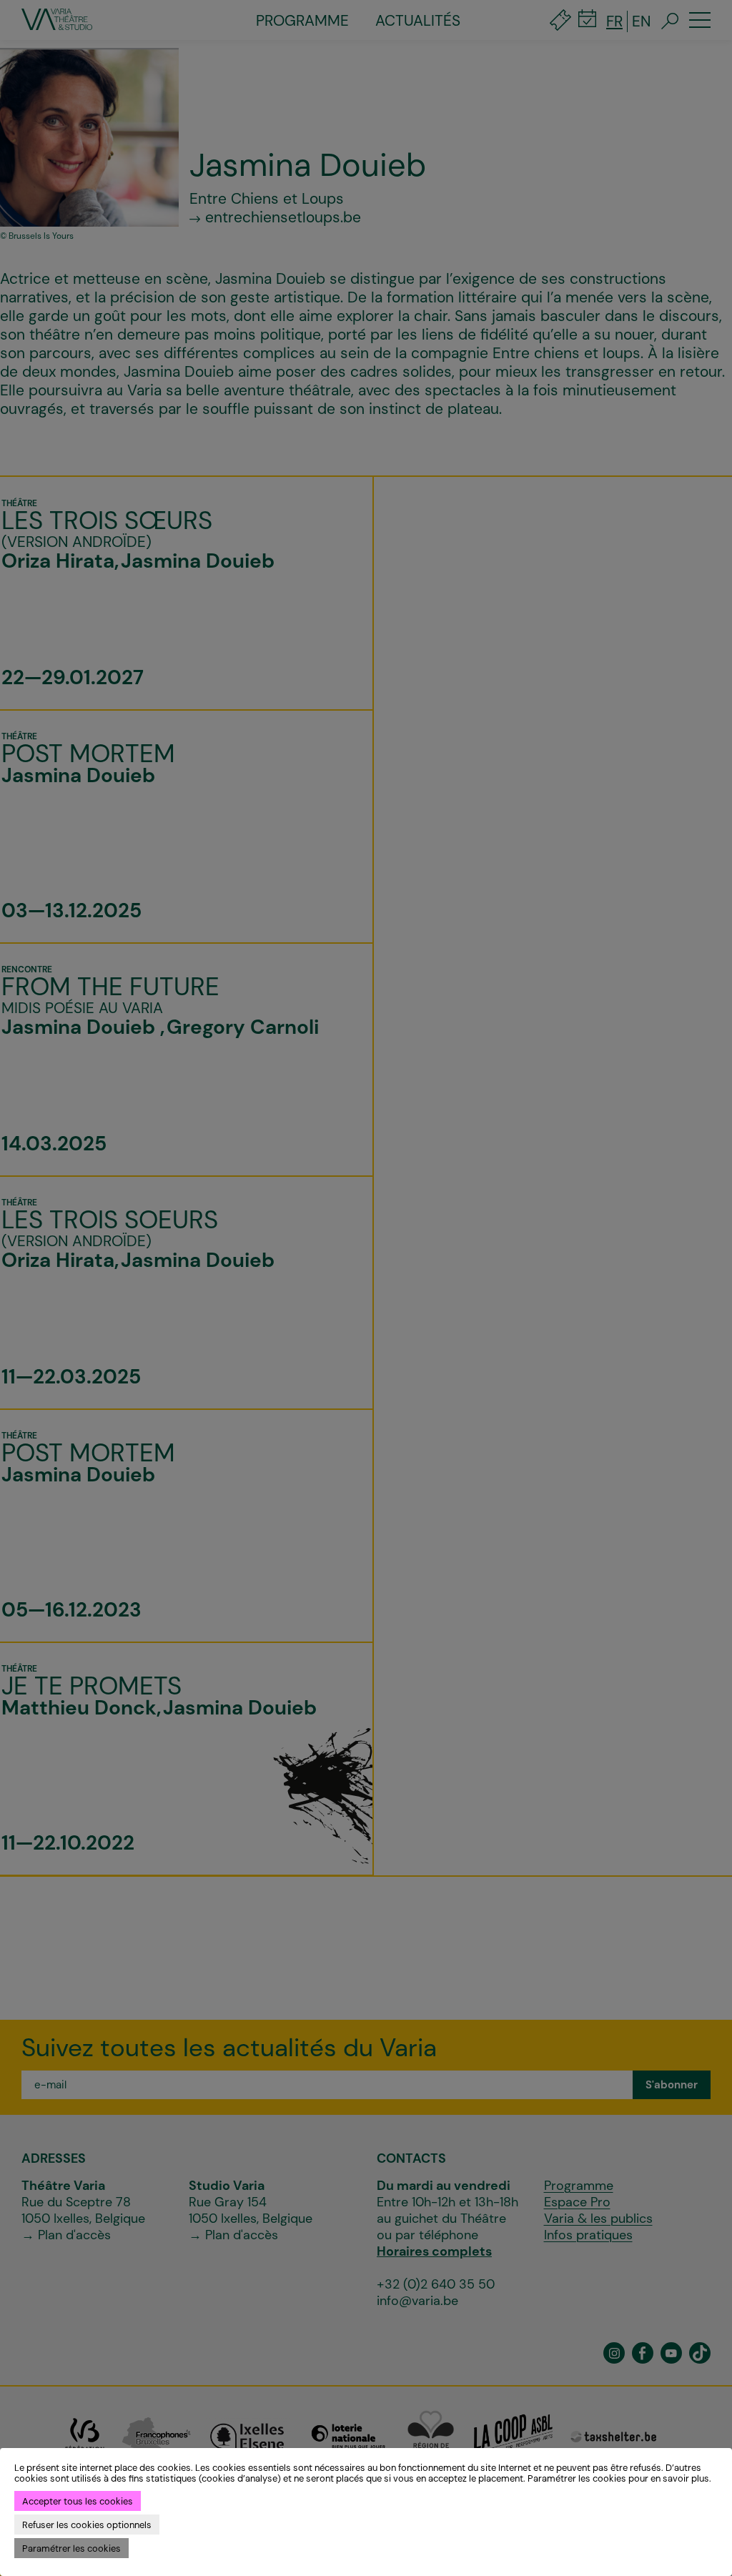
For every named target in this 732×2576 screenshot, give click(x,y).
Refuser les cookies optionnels (87, 2525)
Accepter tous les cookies (78, 2501)
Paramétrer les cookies (71, 2548)
